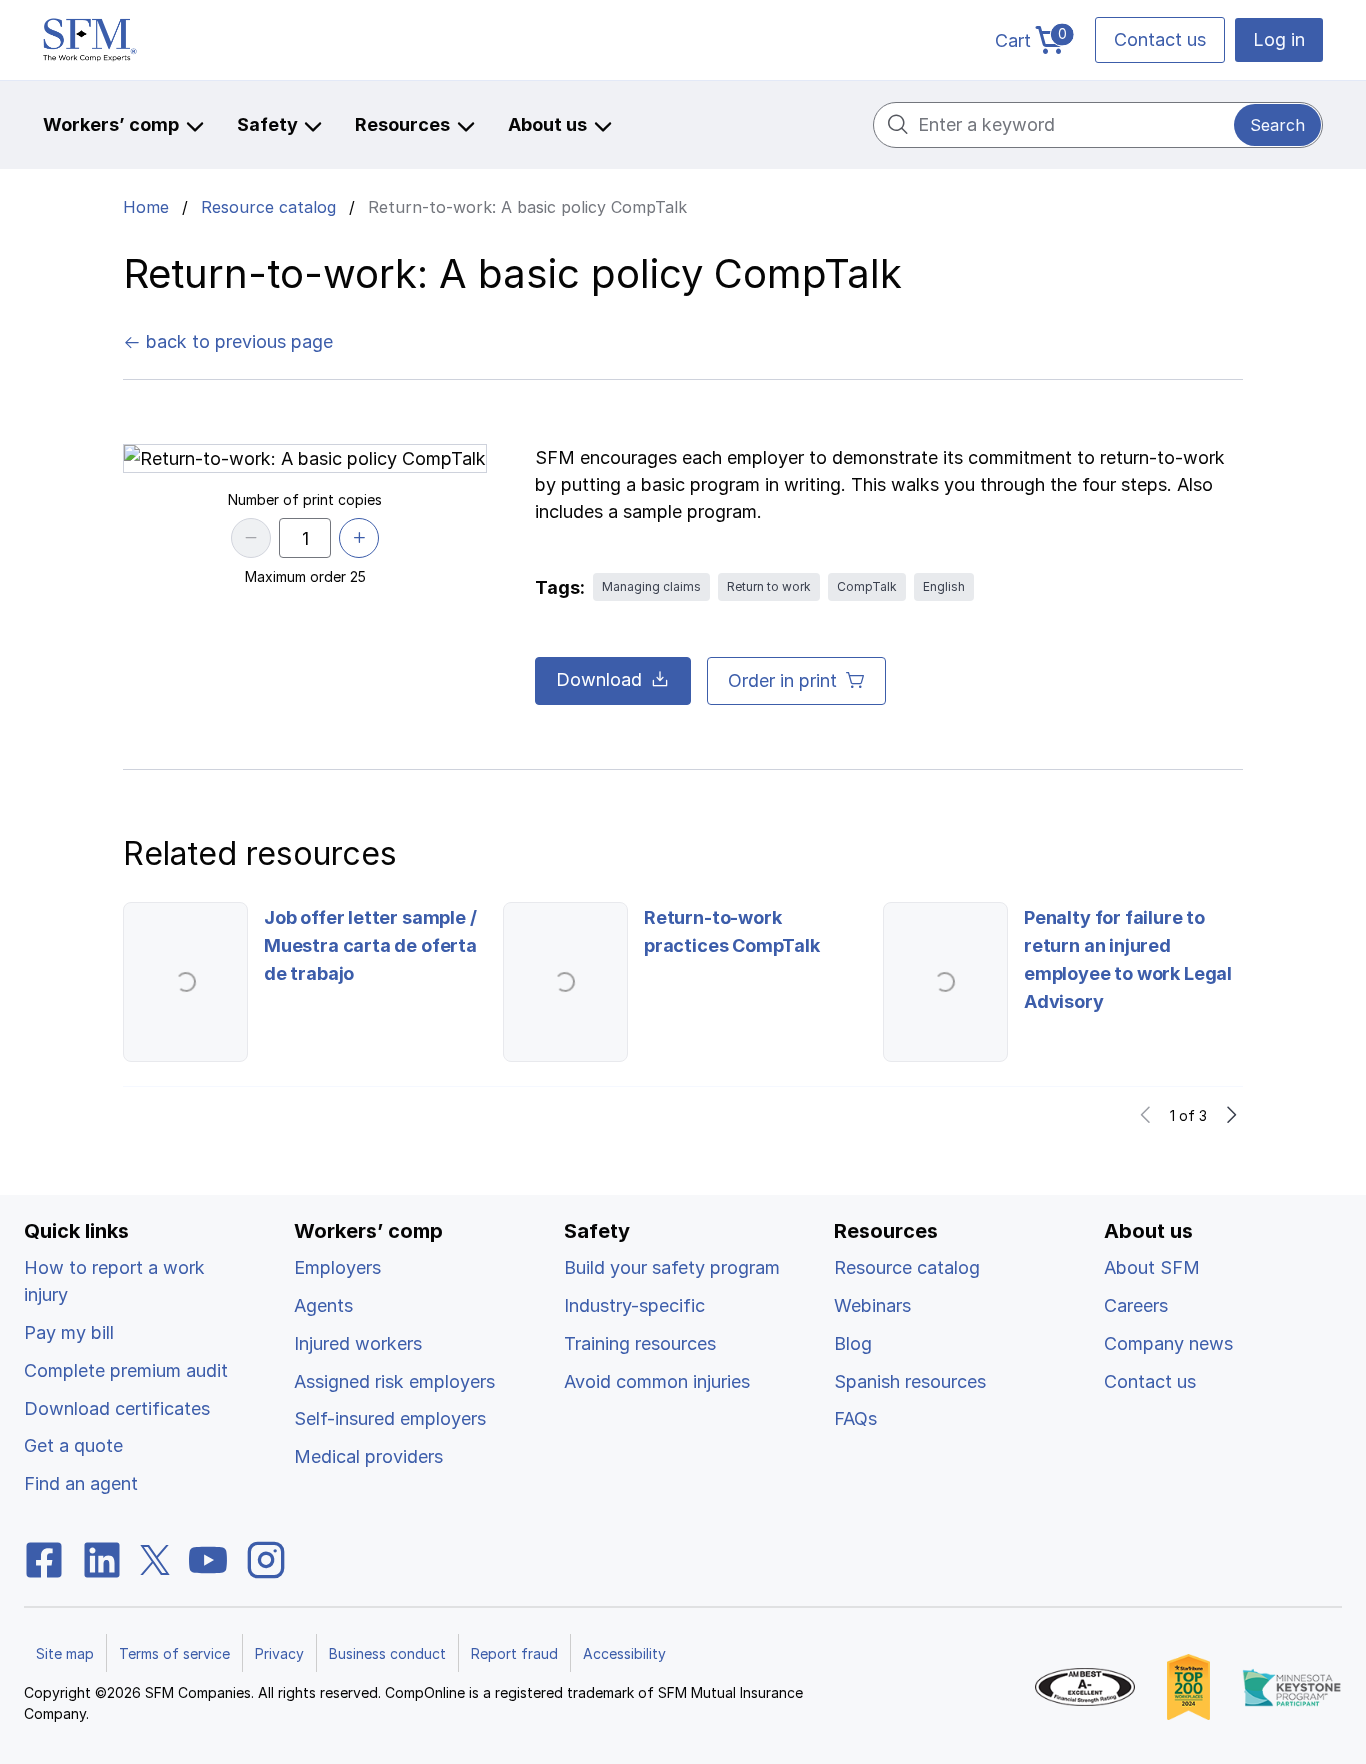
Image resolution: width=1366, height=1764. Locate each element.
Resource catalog (268, 207)
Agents (323, 1305)
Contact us (1160, 39)
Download (599, 679)
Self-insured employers (390, 1418)
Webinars (872, 1305)
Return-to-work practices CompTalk (732, 931)
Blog (853, 1343)
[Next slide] (1231, 1115)
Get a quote (73, 1445)
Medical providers (368, 1456)
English (944, 586)
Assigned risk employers (394, 1381)
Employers (337, 1267)
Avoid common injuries (657, 1381)
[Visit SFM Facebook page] (44, 1558)
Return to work (769, 586)
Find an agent (81, 1483)
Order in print (782, 680)
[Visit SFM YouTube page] (208, 1558)
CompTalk (867, 586)
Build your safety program (672, 1267)
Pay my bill (69, 1332)
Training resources (640, 1343)
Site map (65, 1653)
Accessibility (624, 1653)
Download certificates (117, 1408)
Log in (1279, 39)
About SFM (1152, 1267)
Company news (1168, 1343)
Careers (1136, 1305)
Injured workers (358, 1343)
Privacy (279, 1653)
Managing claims (651, 586)
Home (146, 207)
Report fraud (514, 1653)
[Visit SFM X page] (155, 1558)
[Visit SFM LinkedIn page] (102, 1558)
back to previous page (237, 341)
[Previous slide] (1146, 1115)
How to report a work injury (114, 1281)
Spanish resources (910, 1381)
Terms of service (174, 1653)
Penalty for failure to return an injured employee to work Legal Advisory (1128, 959)
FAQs (855, 1418)
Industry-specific (634, 1305)
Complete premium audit (126, 1370)
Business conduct (387, 1653)
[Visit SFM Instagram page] (266, 1558)
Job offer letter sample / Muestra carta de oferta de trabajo (370, 945)
